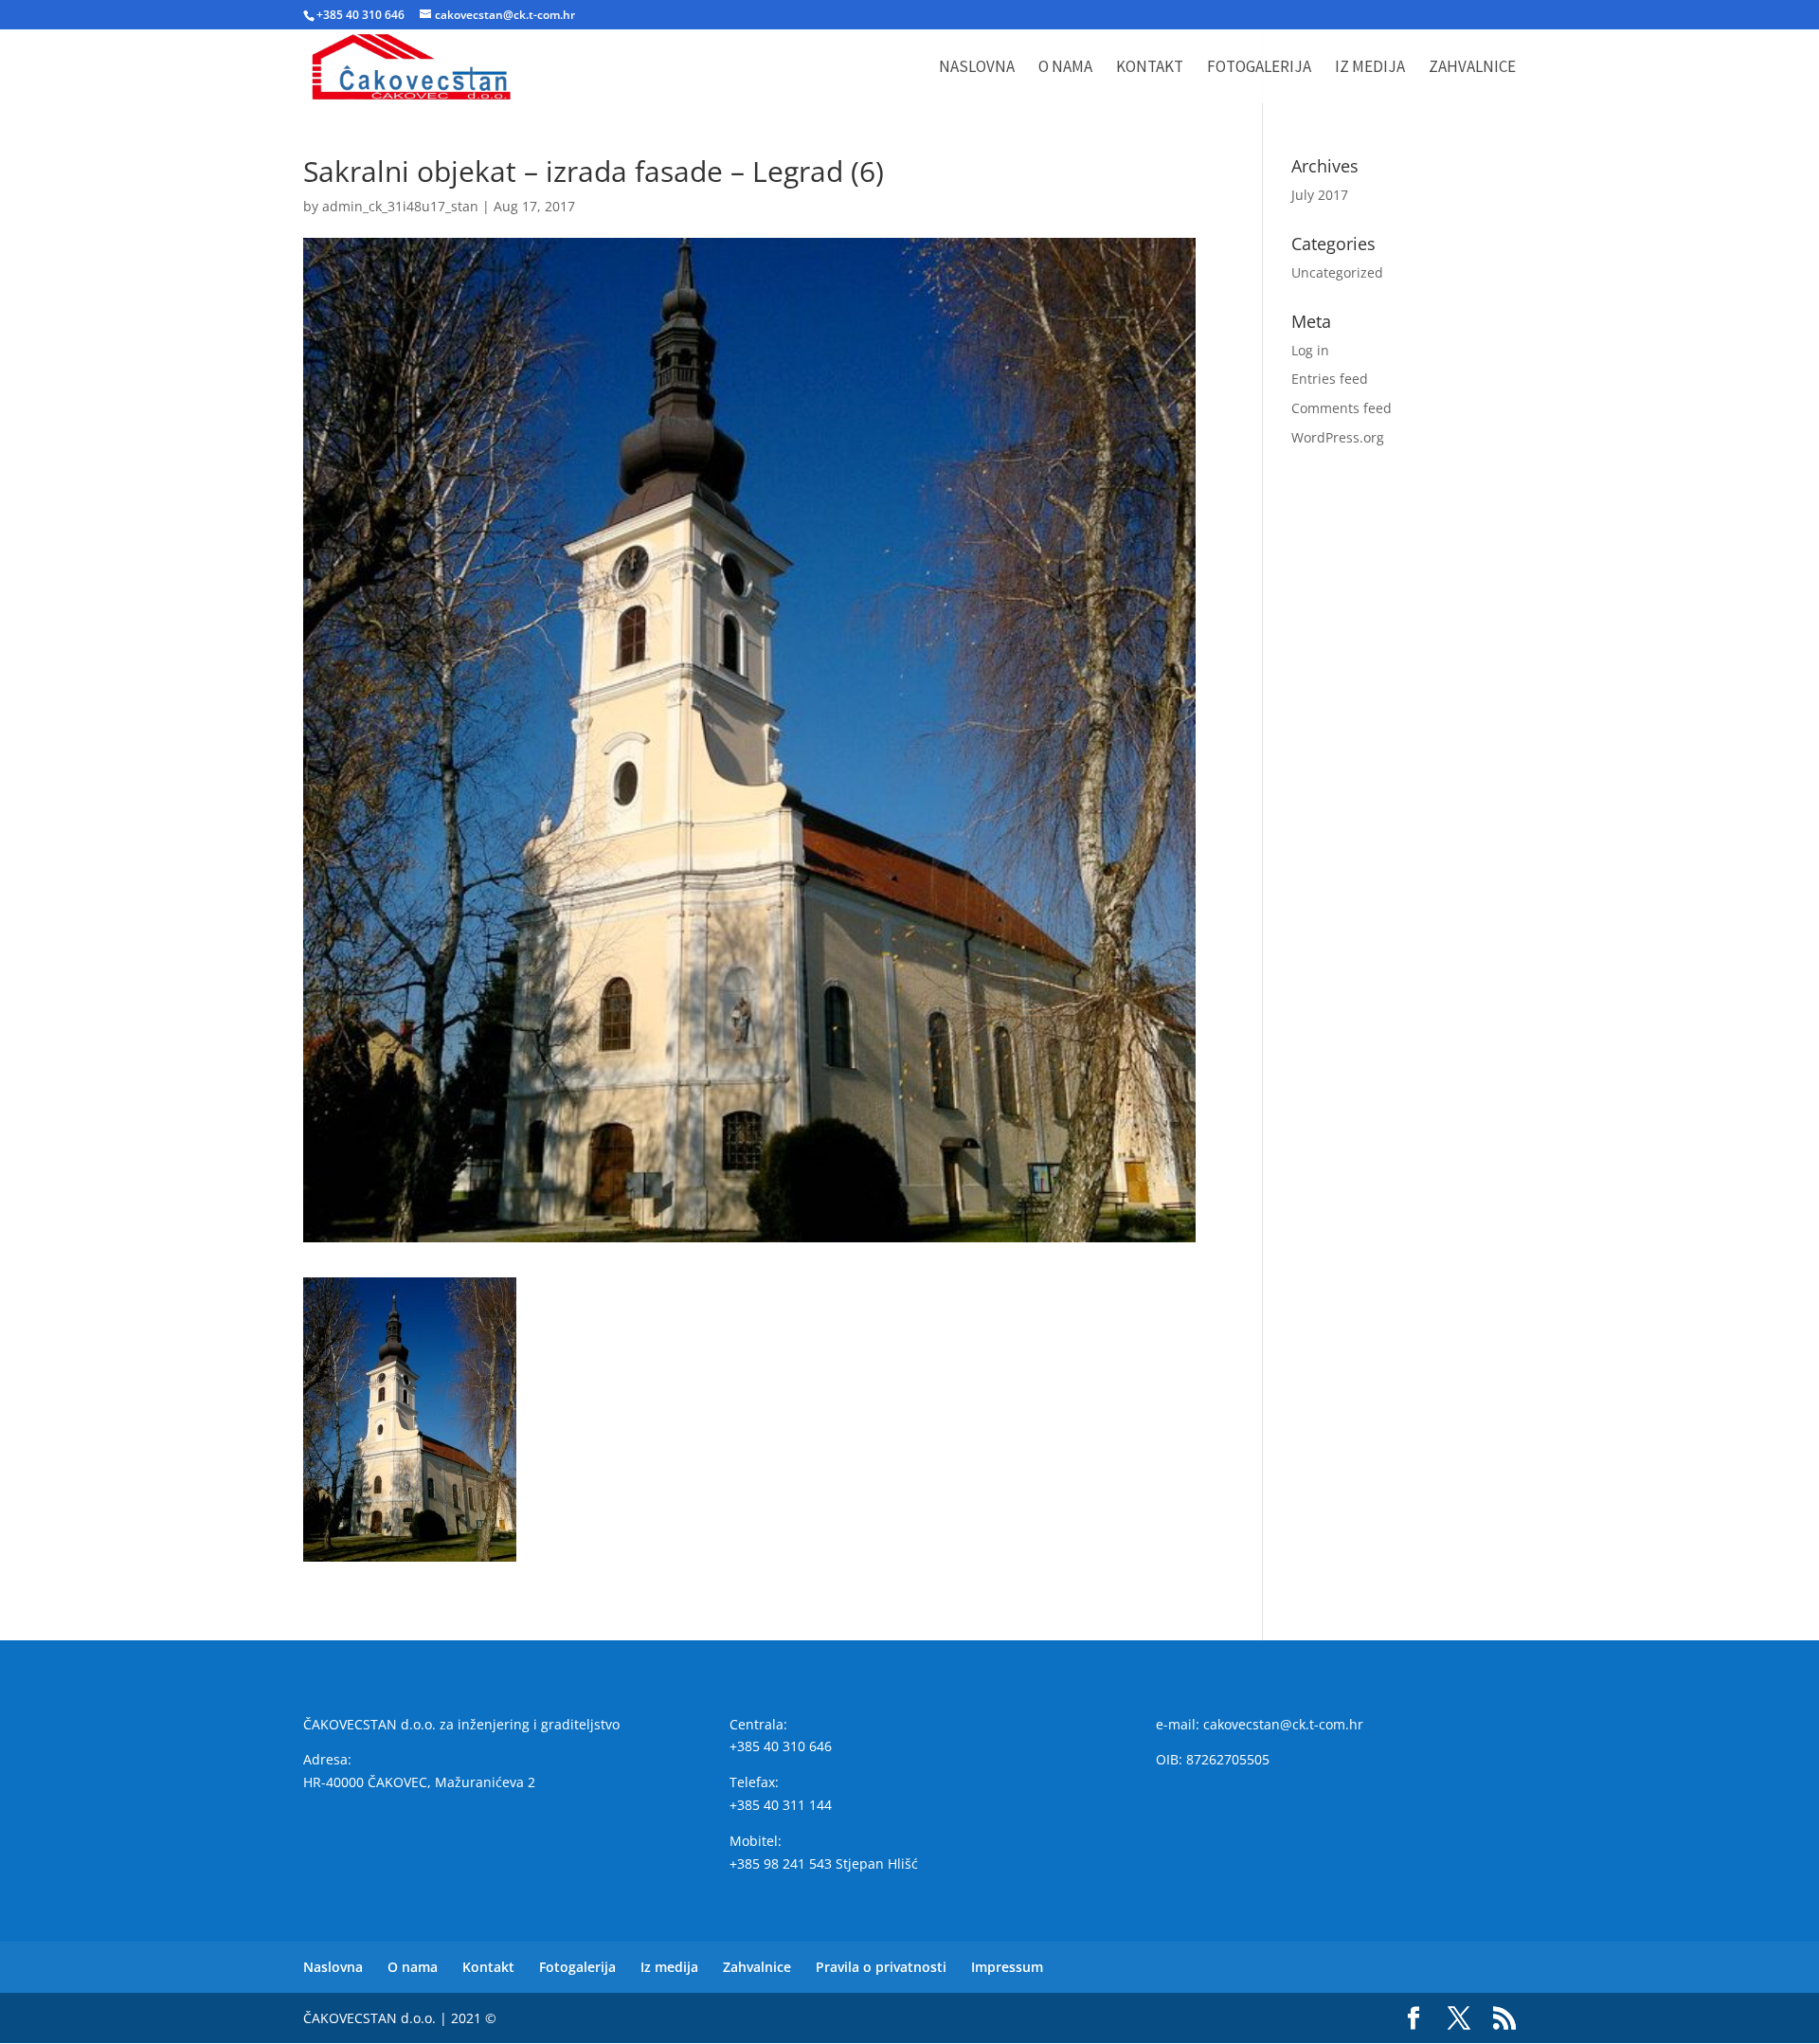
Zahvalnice (1472, 68)
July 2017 (1320, 195)
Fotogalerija (1259, 68)
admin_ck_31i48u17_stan (400, 206)
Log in (1310, 350)
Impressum (1007, 1967)
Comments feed (1342, 408)
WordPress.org (1338, 437)
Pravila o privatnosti (881, 1967)
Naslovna (977, 68)
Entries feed (1330, 379)
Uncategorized (1337, 272)
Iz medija (1370, 68)
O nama (1065, 68)
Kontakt (1150, 68)
